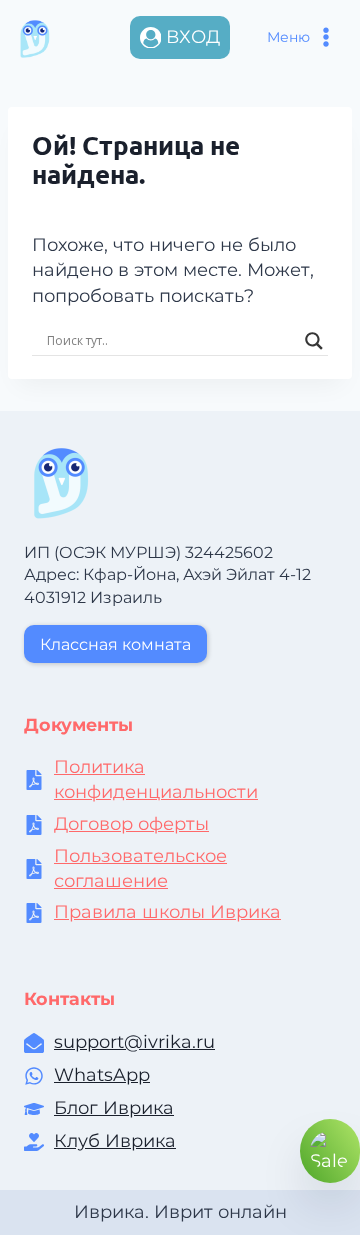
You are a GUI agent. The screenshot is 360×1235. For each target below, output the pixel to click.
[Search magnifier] (314, 341)
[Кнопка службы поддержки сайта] (330, 1151)
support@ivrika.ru (134, 1042)
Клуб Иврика (115, 1141)
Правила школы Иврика (167, 912)
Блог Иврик (108, 1108)
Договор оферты (131, 824)
